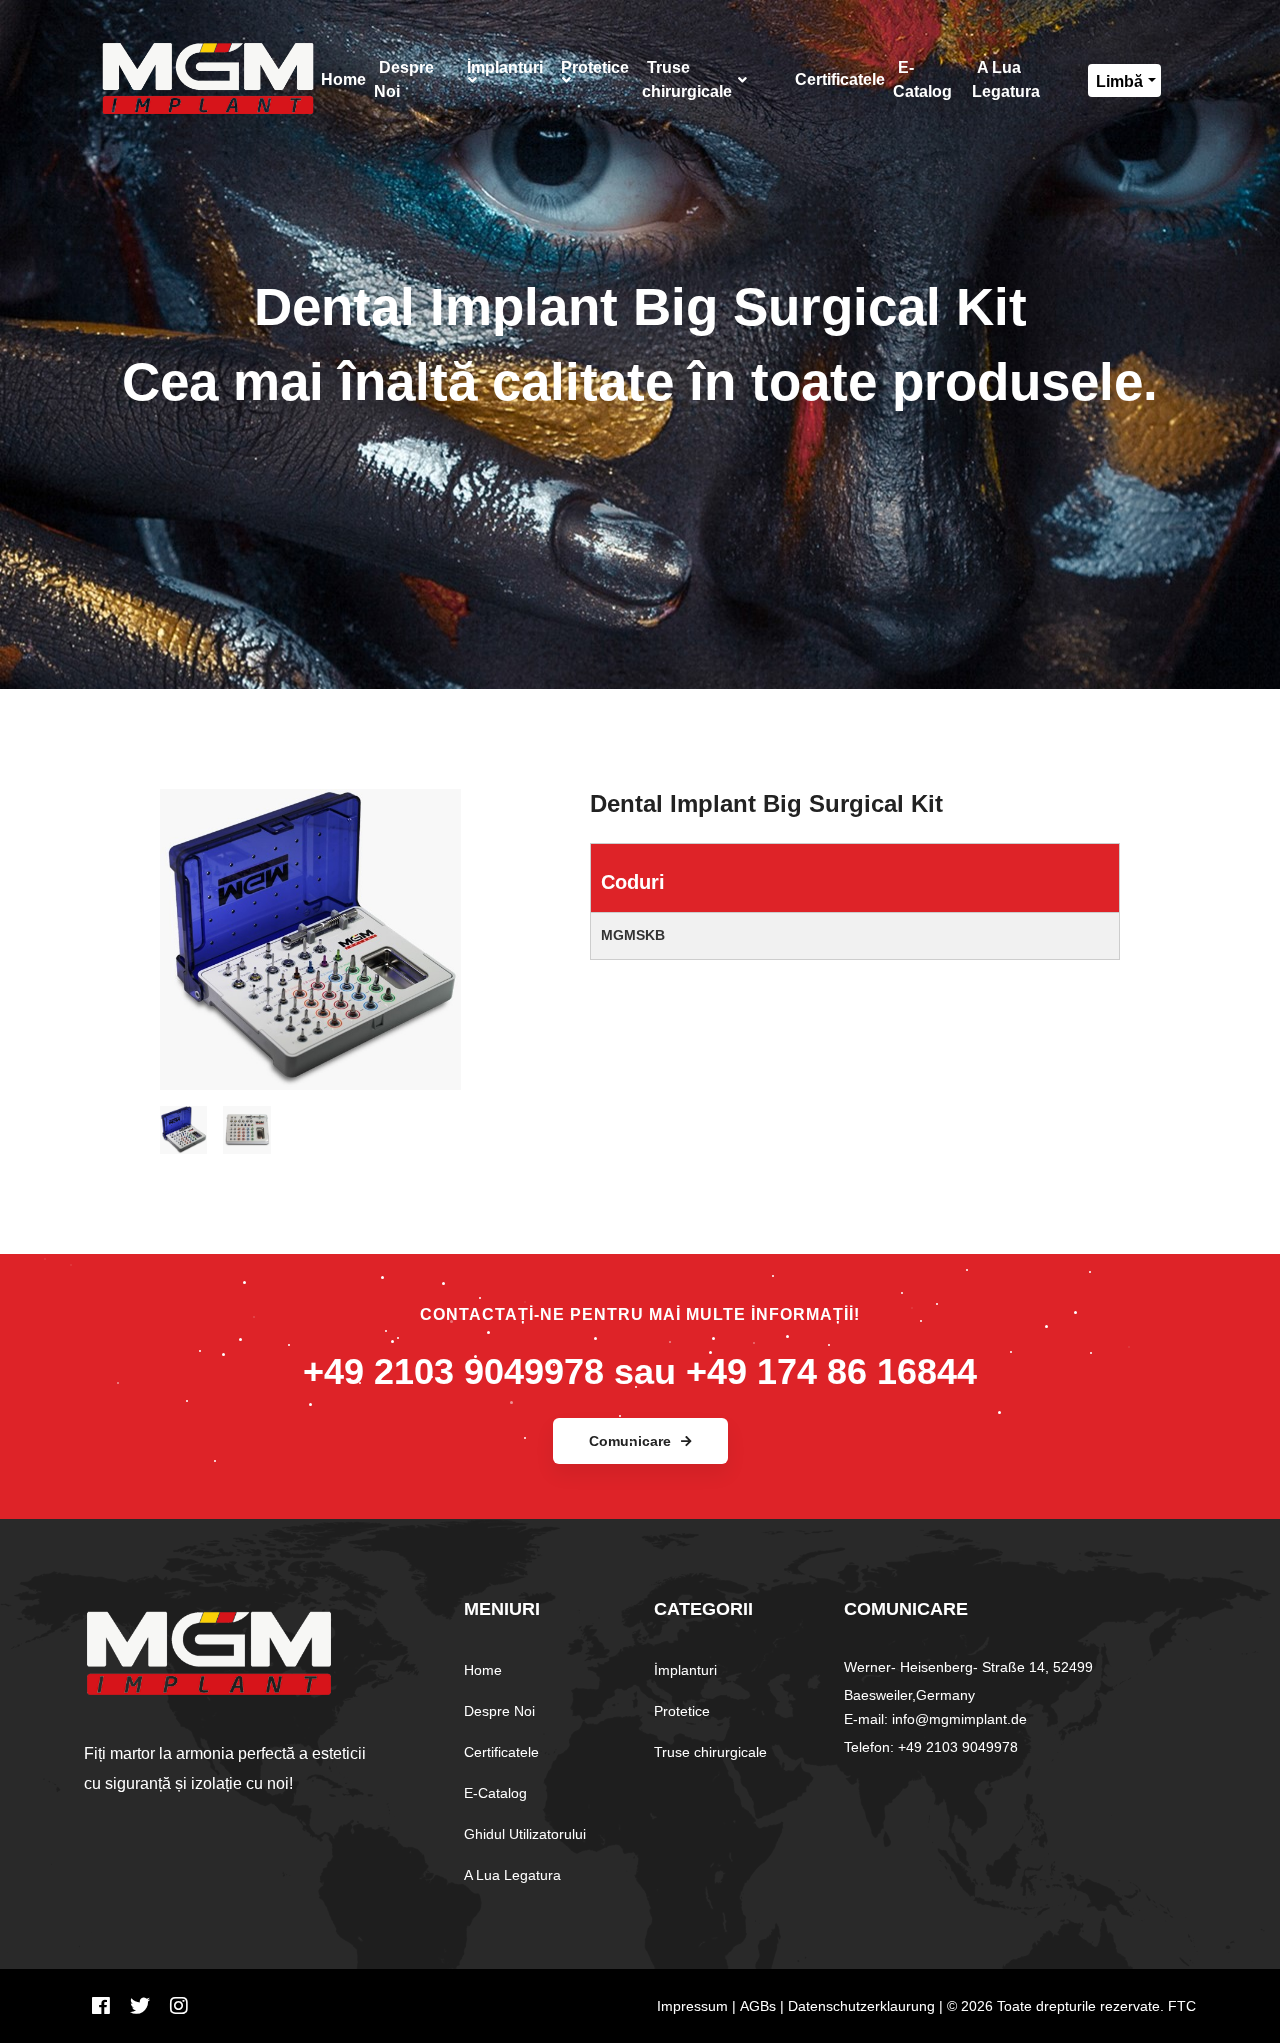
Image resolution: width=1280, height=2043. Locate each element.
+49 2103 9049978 (453, 1371)
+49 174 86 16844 (831, 1371)
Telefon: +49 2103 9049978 (931, 1747)
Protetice (682, 1711)
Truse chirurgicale (710, 1752)
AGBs (758, 2006)
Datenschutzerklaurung (861, 2006)
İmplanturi (685, 1670)
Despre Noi (499, 1711)
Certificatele (501, 1752)
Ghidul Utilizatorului (525, 1834)
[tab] (183, 1121)
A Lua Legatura (512, 1875)
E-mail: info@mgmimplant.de (935, 1719)
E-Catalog (495, 1793)
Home (483, 1670)
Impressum (692, 2006)
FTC (1182, 2006)
